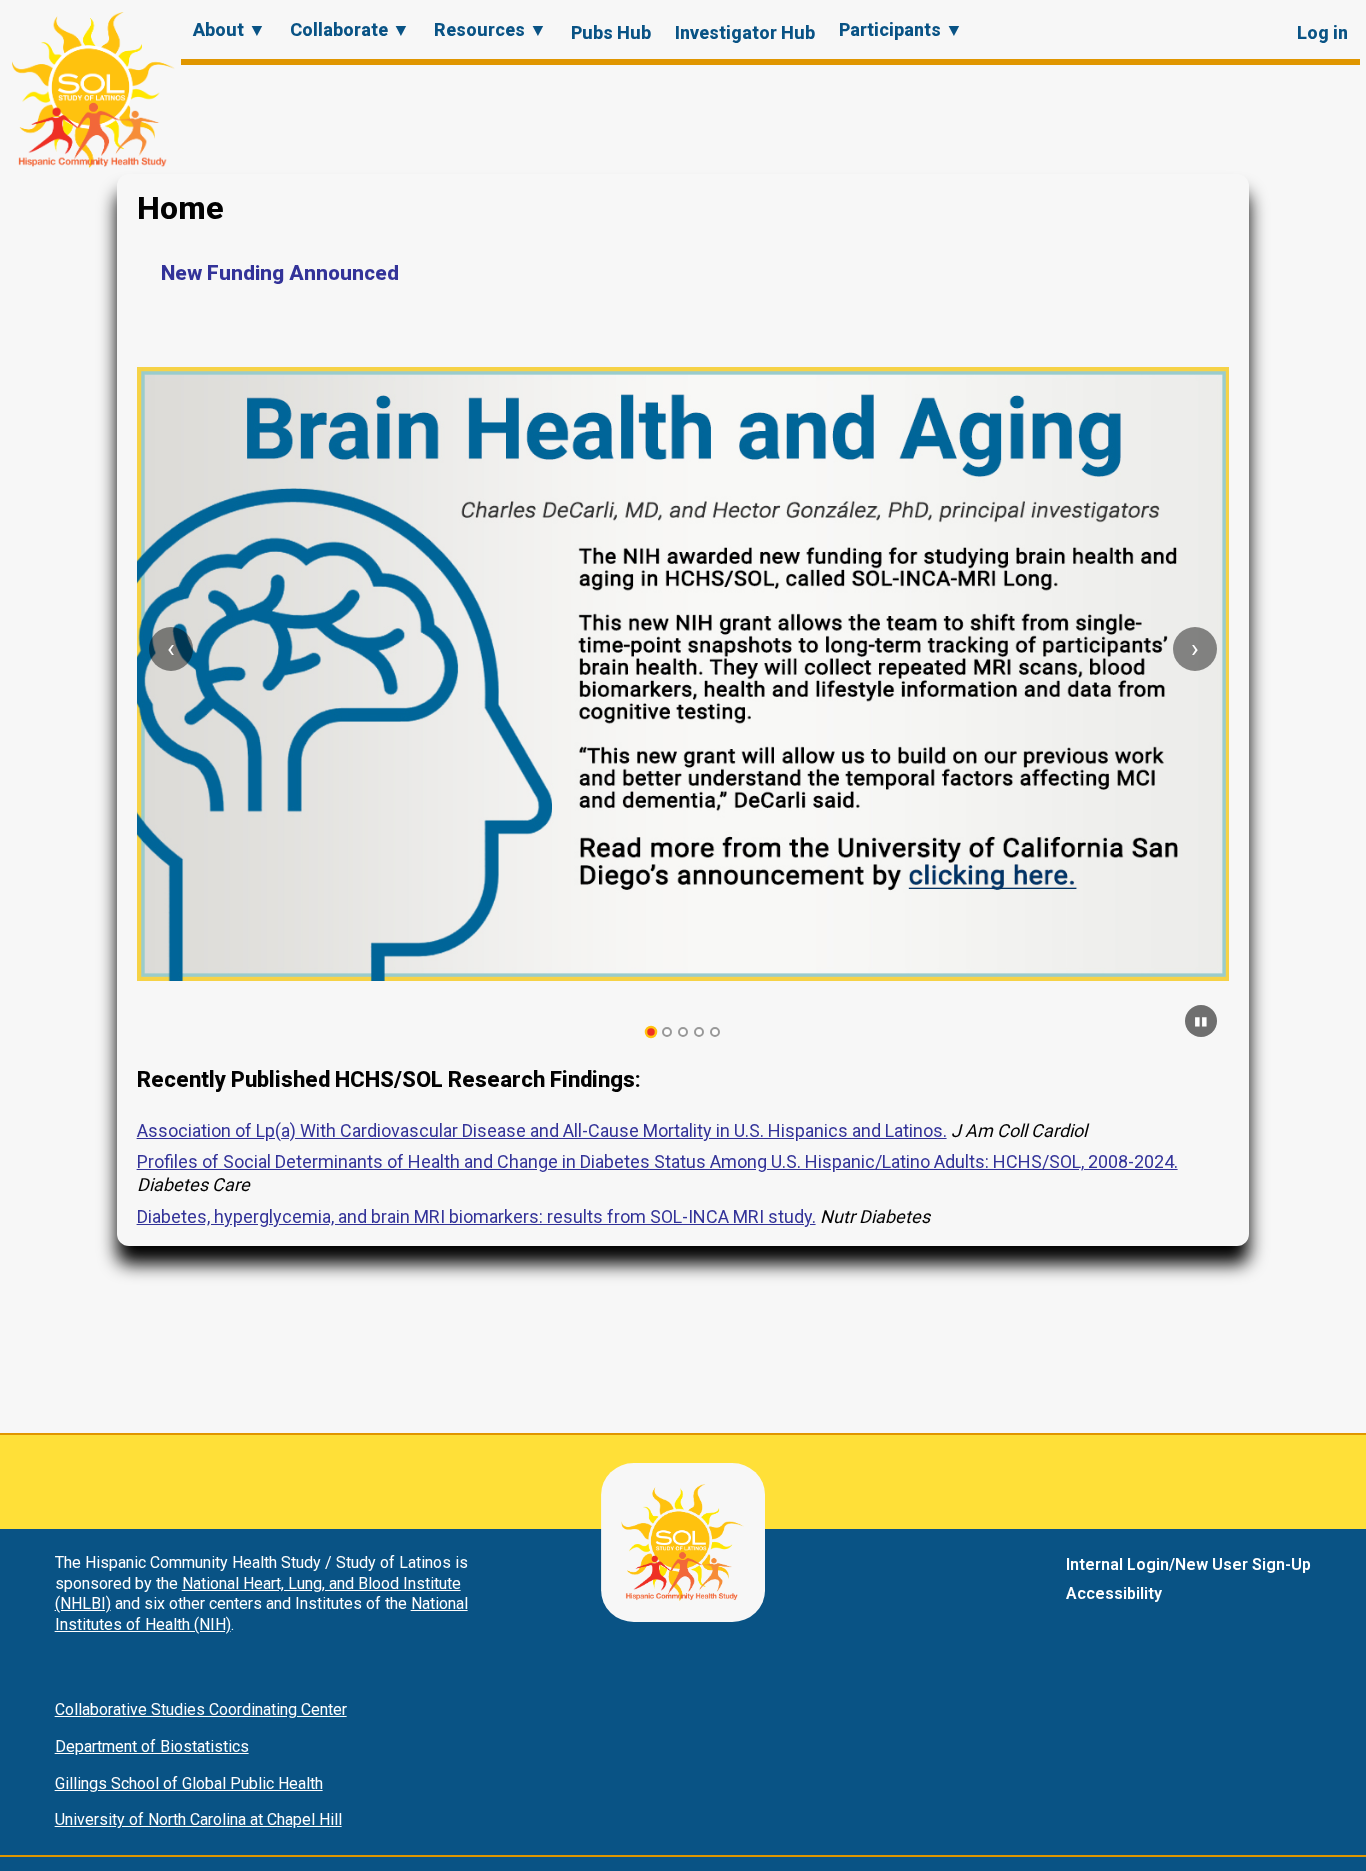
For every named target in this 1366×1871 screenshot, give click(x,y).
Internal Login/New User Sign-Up (1188, 1564)
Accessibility (1114, 1593)
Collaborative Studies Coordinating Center (201, 1709)
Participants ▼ (901, 29)
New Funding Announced (280, 273)
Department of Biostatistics (152, 1746)
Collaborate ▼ (350, 29)
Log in (1322, 32)
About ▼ (229, 29)
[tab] (651, 1032)
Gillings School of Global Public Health (189, 1783)
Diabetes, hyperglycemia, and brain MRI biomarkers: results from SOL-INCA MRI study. (476, 1216)
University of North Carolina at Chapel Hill (198, 1819)
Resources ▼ (490, 29)
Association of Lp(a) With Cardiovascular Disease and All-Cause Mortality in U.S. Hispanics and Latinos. (542, 1130)
